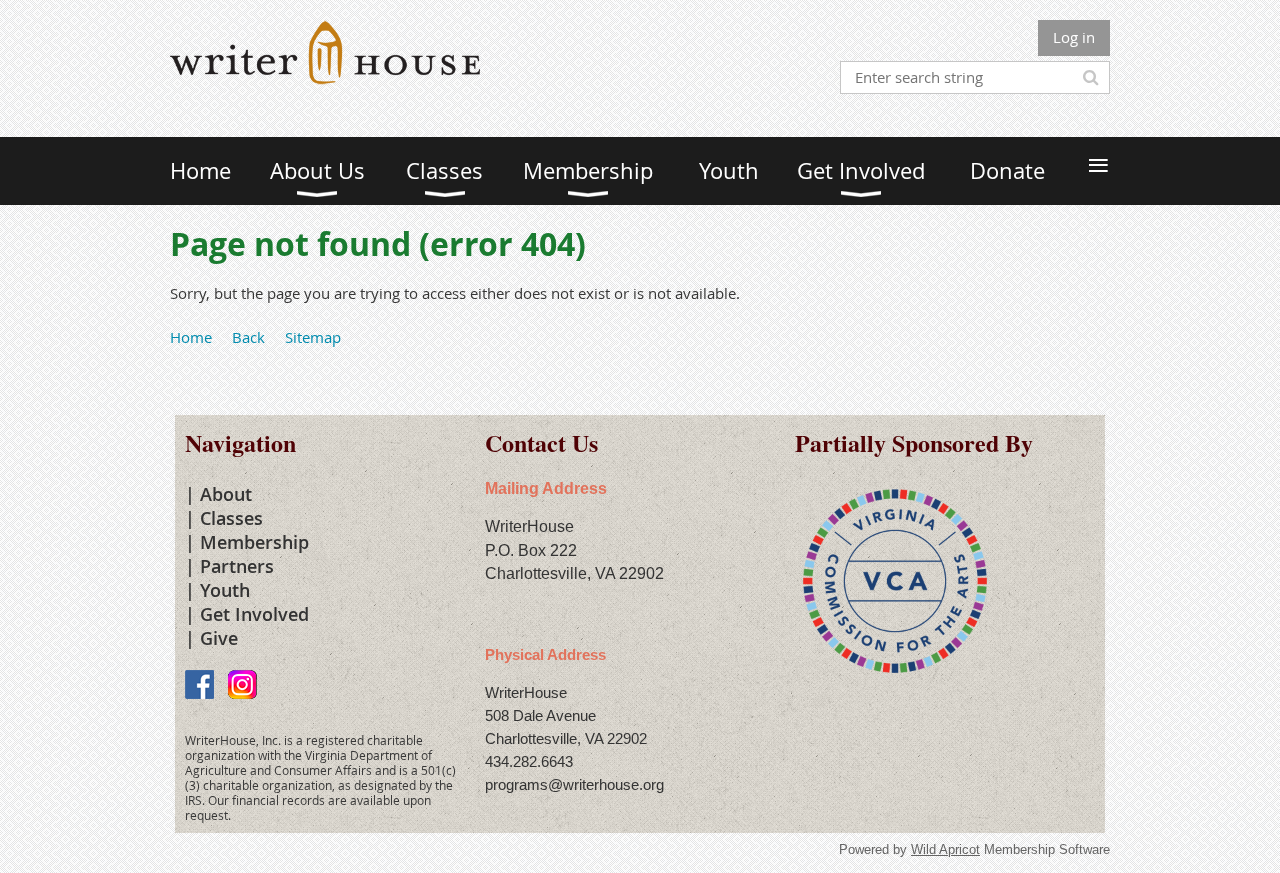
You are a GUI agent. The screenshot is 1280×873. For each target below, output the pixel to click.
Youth (225, 590)
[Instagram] (242, 684)
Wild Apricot (945, 849)
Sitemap (313, 337)
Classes (231, 518)
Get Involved (254, 614)
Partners (237, 566)
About (226, 494)
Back (248, 337)
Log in (1074, 37)
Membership (254, 542)
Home (191, 337)
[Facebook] (199, 684)
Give (219, 638)
